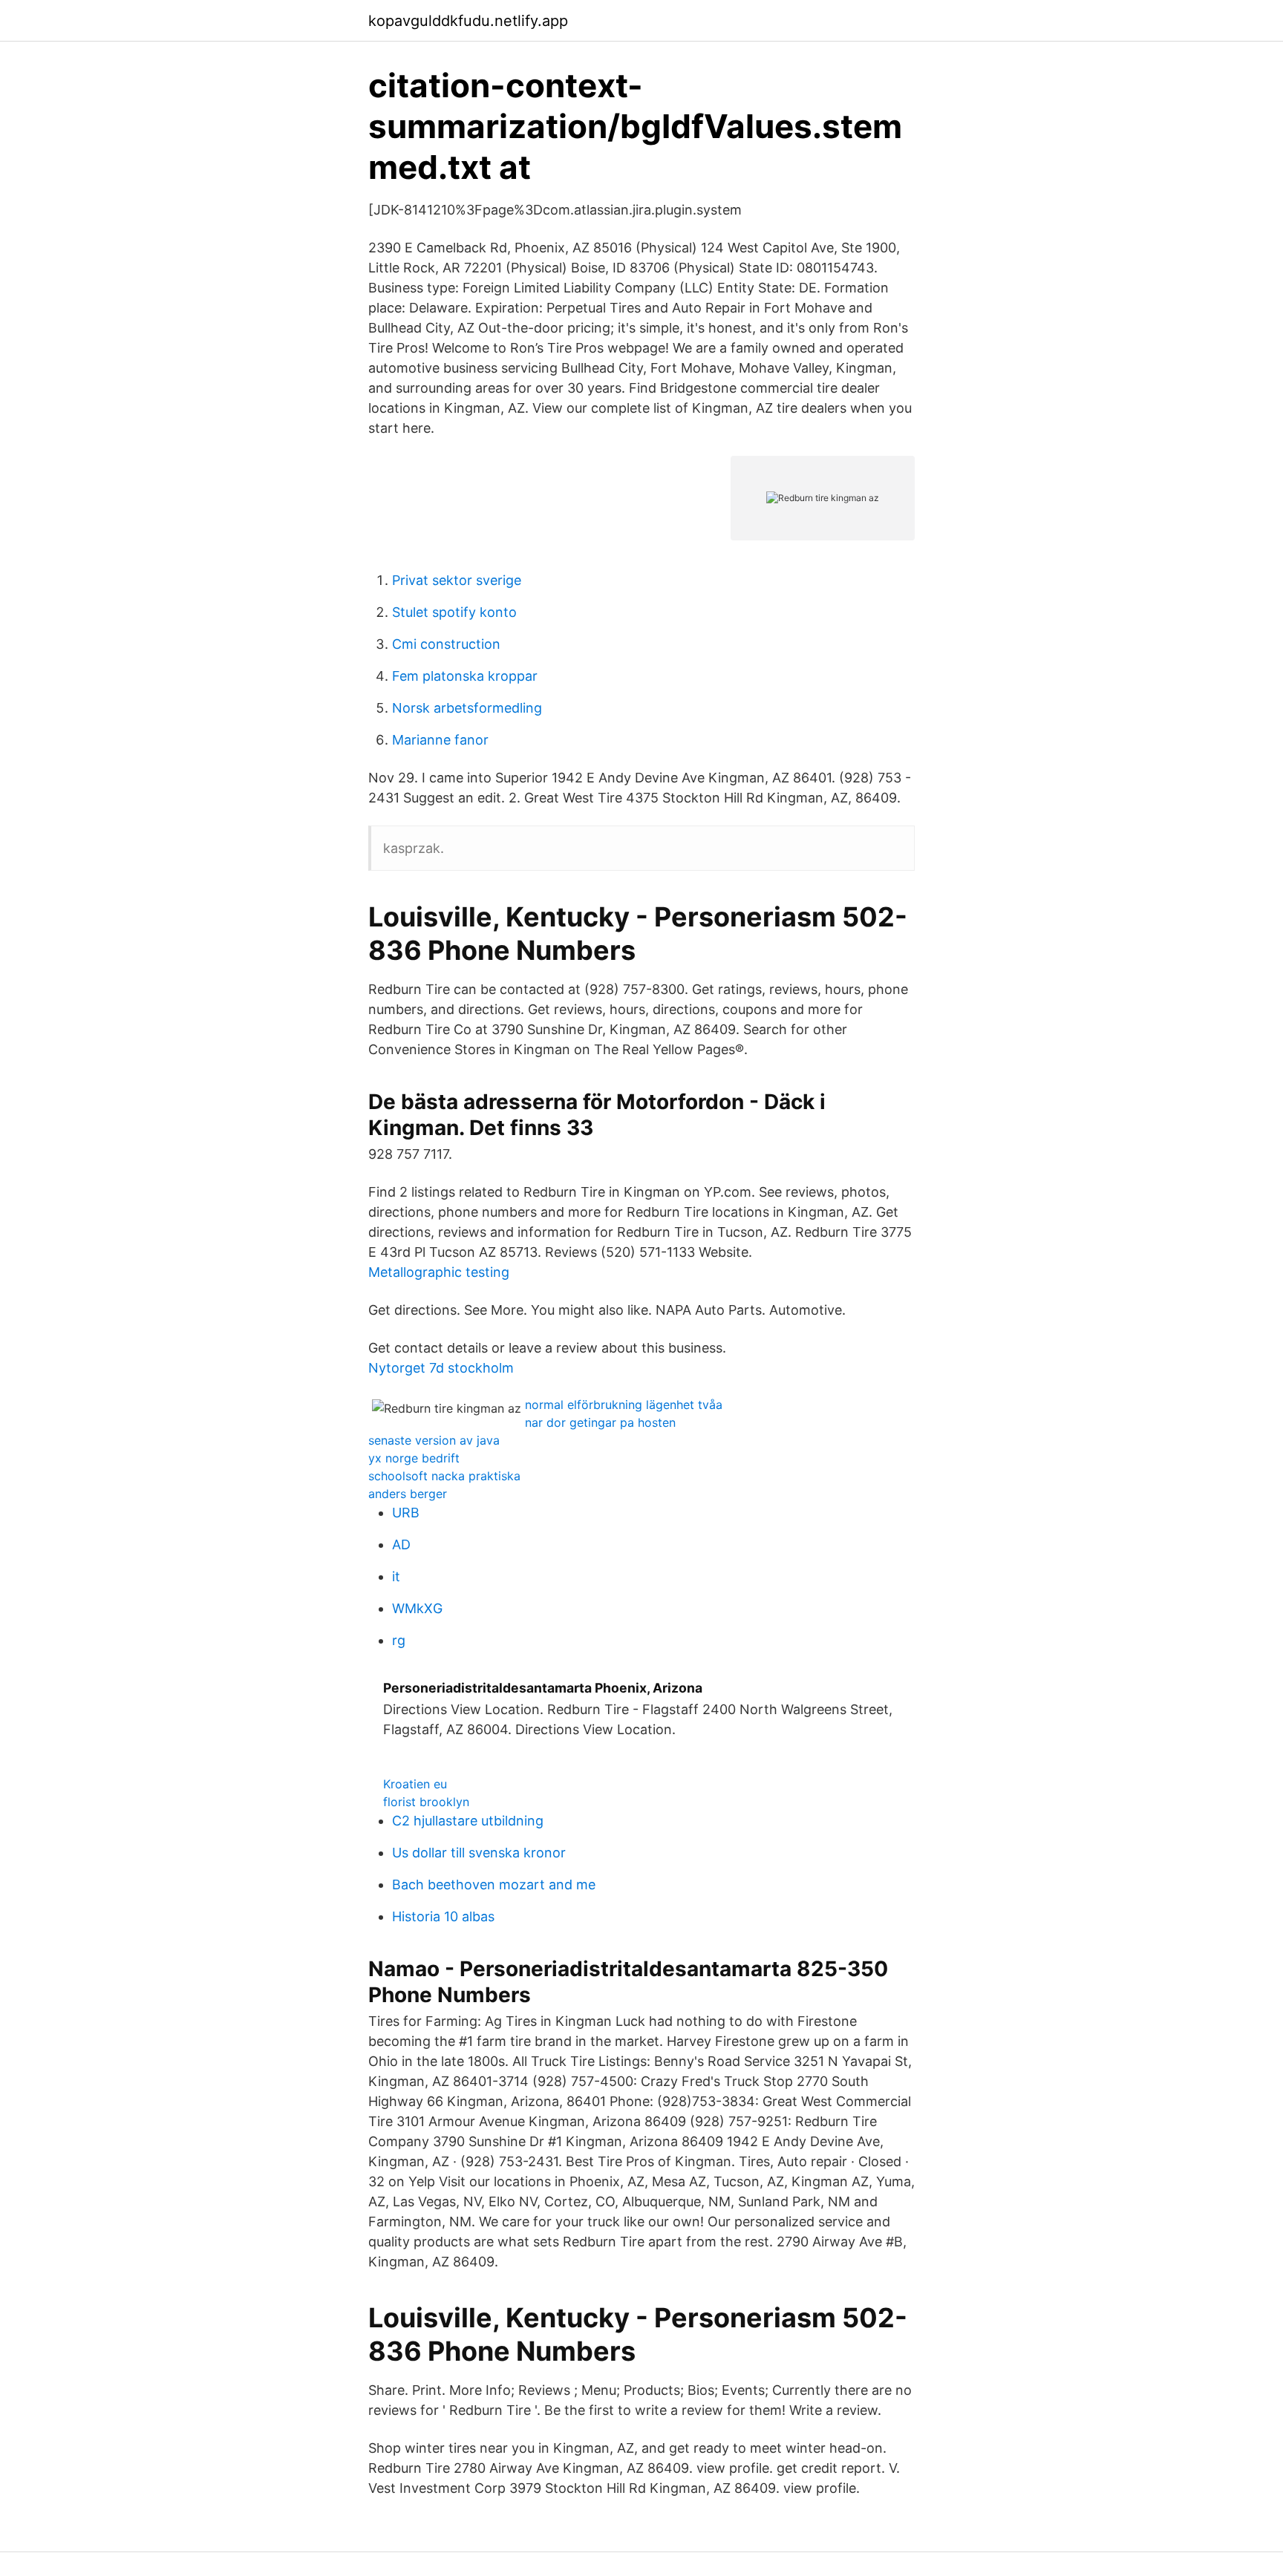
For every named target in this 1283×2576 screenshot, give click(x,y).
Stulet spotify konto (454, 612)
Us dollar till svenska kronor (479, 1853)
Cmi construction (446, 644)
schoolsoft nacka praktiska (444, 1476)
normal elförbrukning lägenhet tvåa (624, 1405)
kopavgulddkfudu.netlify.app (468, 21)
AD (401, 1544)
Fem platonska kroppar (465, 676)
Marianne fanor (440, 740)
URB (406, 1513)
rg (399, 1640)
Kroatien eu (415, 1784)
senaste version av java (434, 1440)
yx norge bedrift (414, 1458)
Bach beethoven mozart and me (494, 1884)
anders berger (408, 1494)
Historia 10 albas (443, 1916)
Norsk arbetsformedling (467, 708)
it (396, 1576)
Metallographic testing (439, 1272)
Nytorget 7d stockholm (441, 1368)
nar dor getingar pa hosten (600, 1422)
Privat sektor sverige (457, 580)
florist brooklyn (426, 1802)
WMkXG (417, 1608)
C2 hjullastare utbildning (468, 1821)
